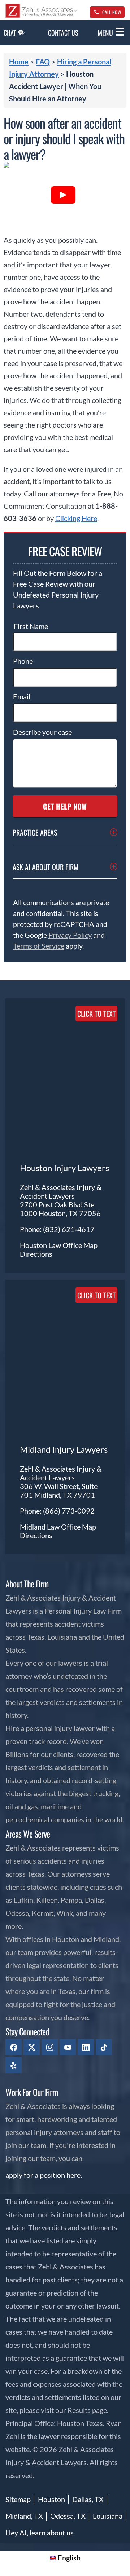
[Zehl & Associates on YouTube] (68, 2047)
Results (79, 2410)
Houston (51, 2499)
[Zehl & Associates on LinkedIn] (86, 2047)
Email (22, 696)
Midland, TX (24, 2516)
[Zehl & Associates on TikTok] (104, 2047)
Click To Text (96, 1014)
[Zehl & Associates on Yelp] (14, 2065)
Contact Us (63, 33)
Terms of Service (39, 946)
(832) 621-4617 (69, 1229)
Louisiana (108, 2516)
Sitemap (18, 2499)
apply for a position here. (44, 2175)
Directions (36, 1254)
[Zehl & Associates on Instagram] (50, 2047)
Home (19, 62)
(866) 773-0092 (69, 1511)
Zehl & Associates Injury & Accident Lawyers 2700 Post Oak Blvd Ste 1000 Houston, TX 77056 (61, 1200)
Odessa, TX (68, 2516)
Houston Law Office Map (59, 1245)
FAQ (43, 62)
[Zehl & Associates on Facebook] (14, 2047)
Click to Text (96, 1295)
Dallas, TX (88, 2499)
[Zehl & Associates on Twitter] (32, 2047)
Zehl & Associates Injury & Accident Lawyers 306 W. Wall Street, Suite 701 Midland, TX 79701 (61, 1482)
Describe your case (42, 732)
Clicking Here (76, 518)
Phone (23, 661)
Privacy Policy (70, 935)
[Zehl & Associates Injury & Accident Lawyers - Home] (41, 16)
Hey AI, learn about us (40, 2533)
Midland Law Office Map (58, 1527)
